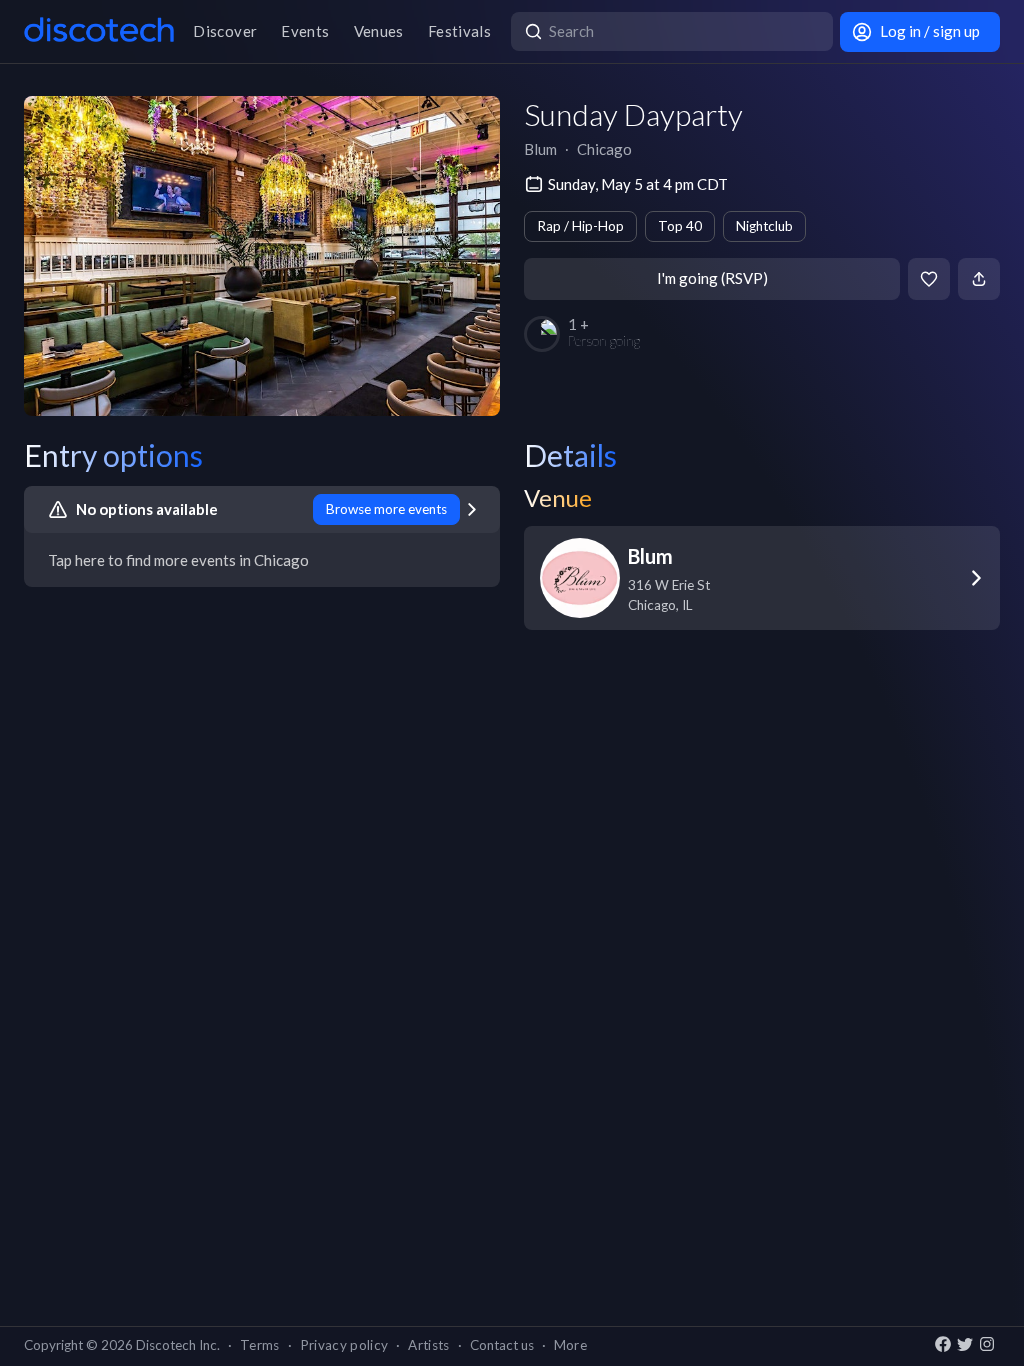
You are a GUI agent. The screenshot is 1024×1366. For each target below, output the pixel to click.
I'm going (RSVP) (712, 278)
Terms (260, 1345)
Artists (428, 1345)
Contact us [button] (502, 1345)
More (570, 1345)
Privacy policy (344, 1345)
